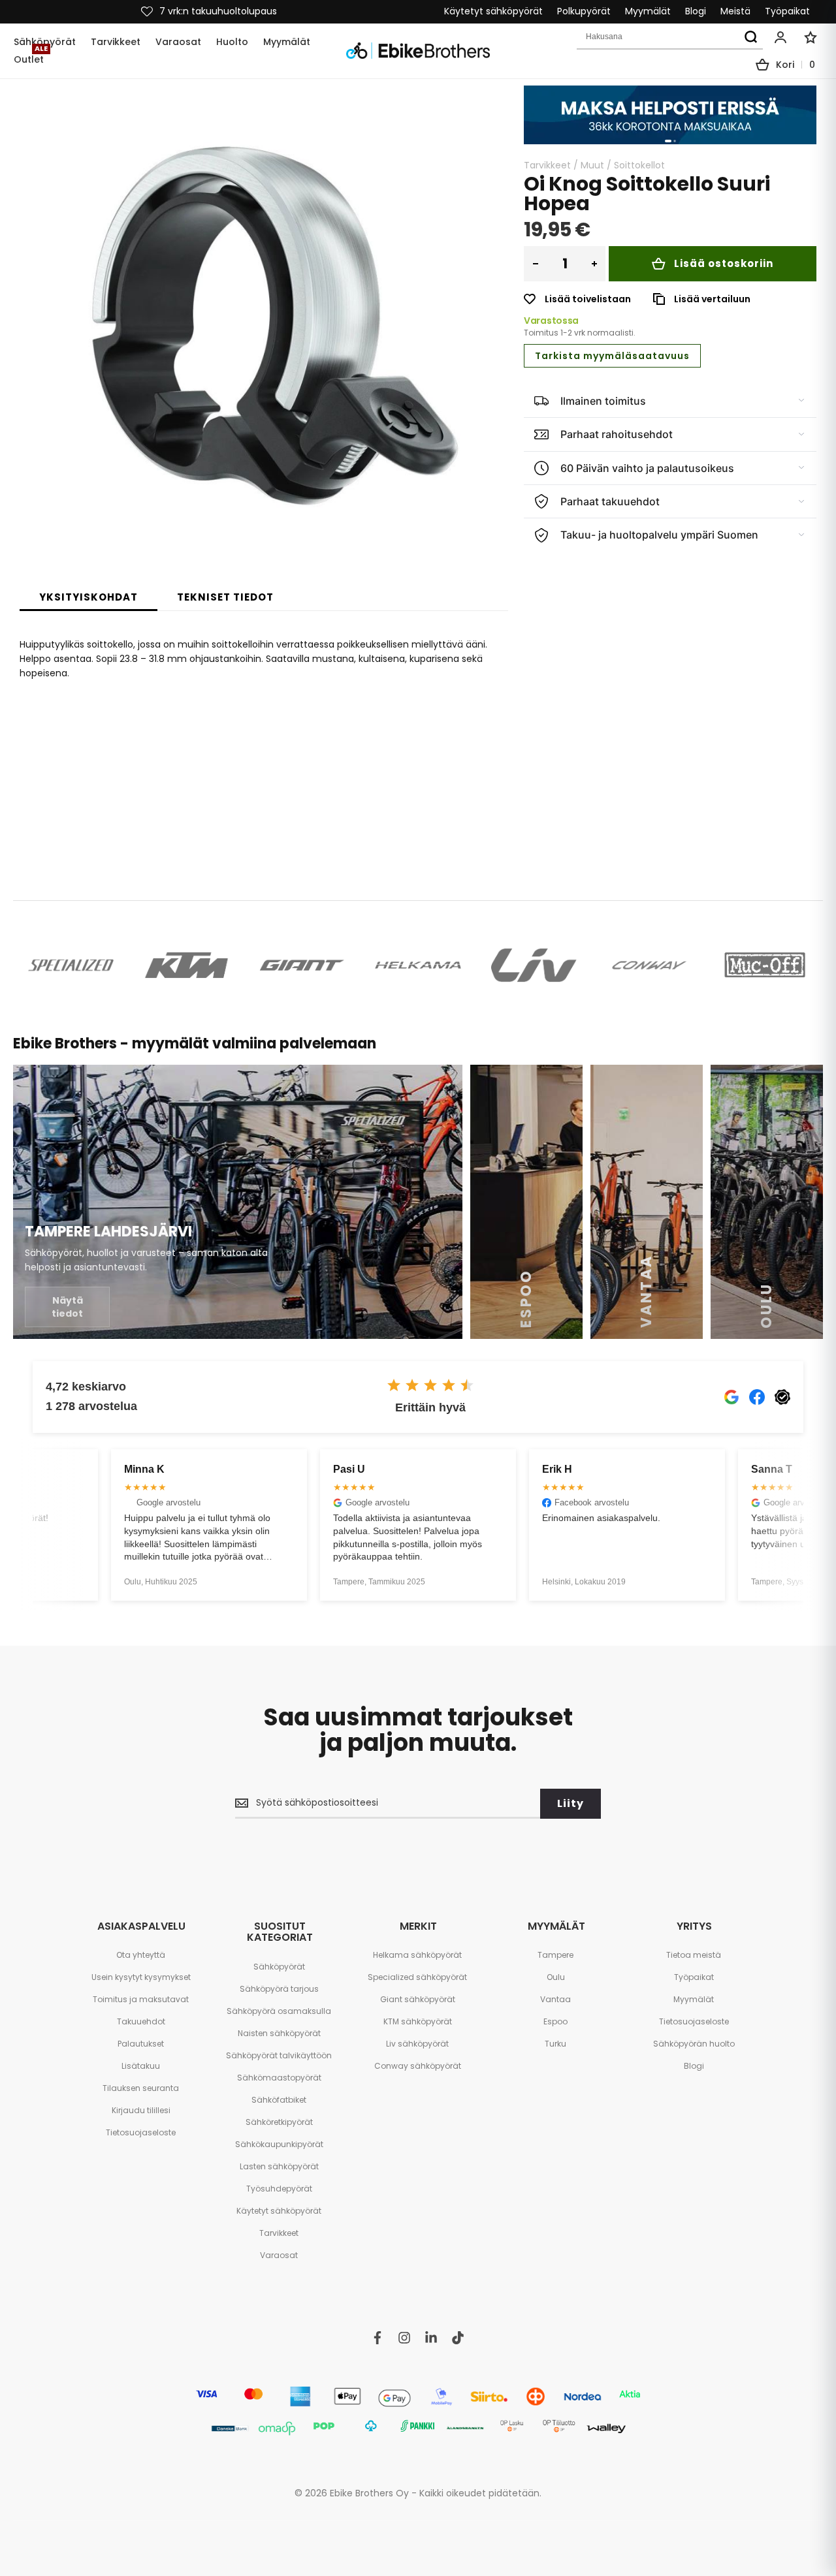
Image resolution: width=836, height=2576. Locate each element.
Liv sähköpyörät (417, 2044)
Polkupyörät (584, 11)
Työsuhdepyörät (279, 2189)
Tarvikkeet (547, 165)
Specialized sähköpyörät (417, 1977)
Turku (555, 2044)
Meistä (735, 11)
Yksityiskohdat (88, 597)
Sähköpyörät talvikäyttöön (279, 2055)
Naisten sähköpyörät (279, 2033)
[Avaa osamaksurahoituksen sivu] (670, 115)
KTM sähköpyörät (418, 2021)
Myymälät (648, 11)
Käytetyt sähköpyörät (493, 11)
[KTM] (186, 965)
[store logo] (418, 51)
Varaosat (279, 2255)
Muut (592, 165)
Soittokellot (639, 165)
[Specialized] (71, 965)
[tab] (88, 597)
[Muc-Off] (765, 965)
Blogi (696, 11)
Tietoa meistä (694, 1955)
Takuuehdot (141, 2021)
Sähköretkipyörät (279, 2122)
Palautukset (141, 2044)
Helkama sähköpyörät (417, 1955)
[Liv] (534, 965)
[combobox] (670, 37)
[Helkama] (418, 965)
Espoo (555, 2021)
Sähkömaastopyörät (279, 2078)
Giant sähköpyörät (418, 1999)
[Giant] (302, 965)
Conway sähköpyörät (418, 2066)
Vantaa (555, 1999)
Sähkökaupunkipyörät (279, 2144)
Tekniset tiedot (225, 597)
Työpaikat (787, 11)
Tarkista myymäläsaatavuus (612, 356)
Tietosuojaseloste (141, 2132)
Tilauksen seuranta (141, 2088)
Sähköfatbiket (279, 2100)
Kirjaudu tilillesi (141, 2110)
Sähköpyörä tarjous (279, 1989)
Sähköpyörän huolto (694, 2044)
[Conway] (650, 965)
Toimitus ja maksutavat (141, 1999)
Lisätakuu (141, 2066)
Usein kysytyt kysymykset (141, 1977)
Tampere (555, 1955)
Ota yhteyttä (141, 1955)
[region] (670, 115)
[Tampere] (238, 1202)
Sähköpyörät (279, 1967)
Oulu (556, 1977)
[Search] (750, 37)
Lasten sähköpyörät (279, 2166)
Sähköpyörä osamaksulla (279, 2011)
